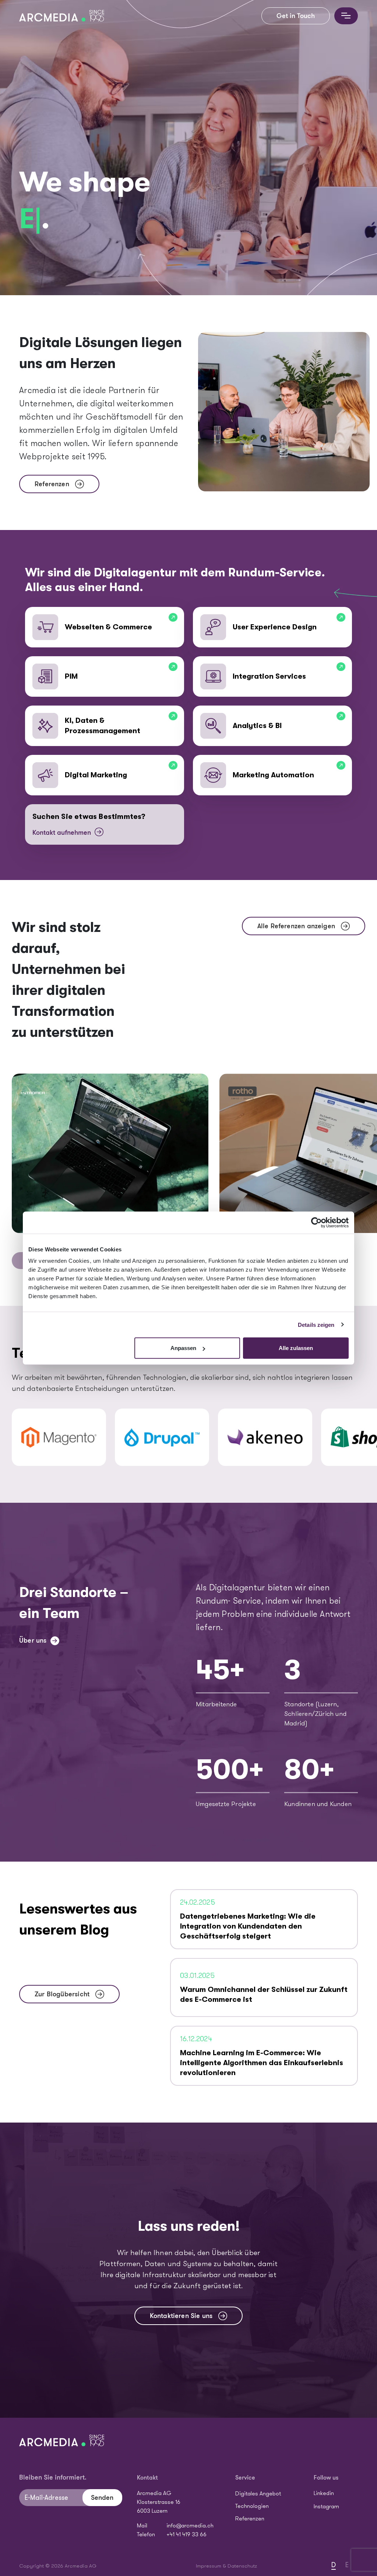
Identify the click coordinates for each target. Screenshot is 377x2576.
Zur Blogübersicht (62, 1994)
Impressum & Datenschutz (226, 2566)
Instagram (326, 2507)
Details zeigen (316, 1324)
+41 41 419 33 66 (186, 2535)
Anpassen (183, 1348)
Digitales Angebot (258, 2494)
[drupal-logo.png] (162, 1437)
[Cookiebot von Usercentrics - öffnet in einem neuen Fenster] (316, 1222)
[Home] (65, 16)
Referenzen (52, 484)
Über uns (33, 1640)
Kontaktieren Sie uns (181, 2316)
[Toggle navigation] (346, 16)
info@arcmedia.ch (190, 2526)
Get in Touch (296, 16)
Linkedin (324, 2494)
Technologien (252, 2506)
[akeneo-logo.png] (265, 1437)
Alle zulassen (296, 1348)
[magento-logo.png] (59, 1437)
